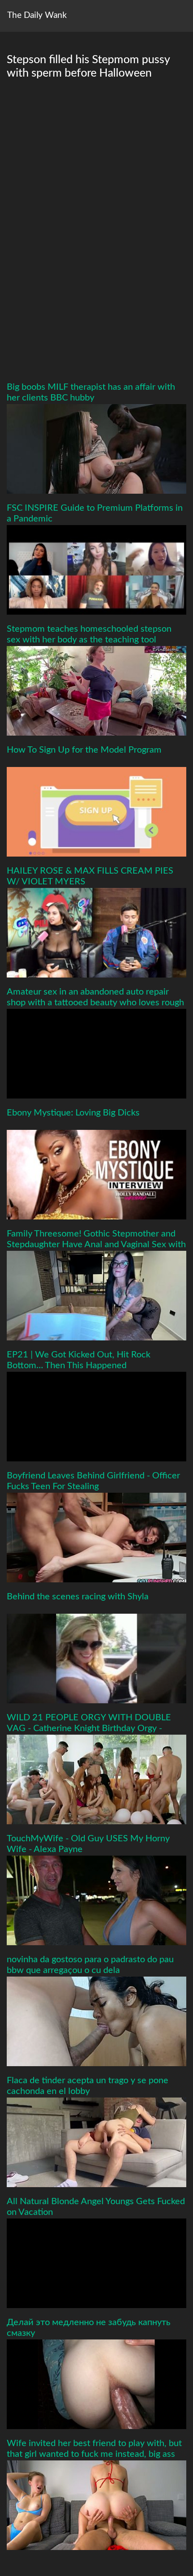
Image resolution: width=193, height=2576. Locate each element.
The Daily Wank (37, 15)
